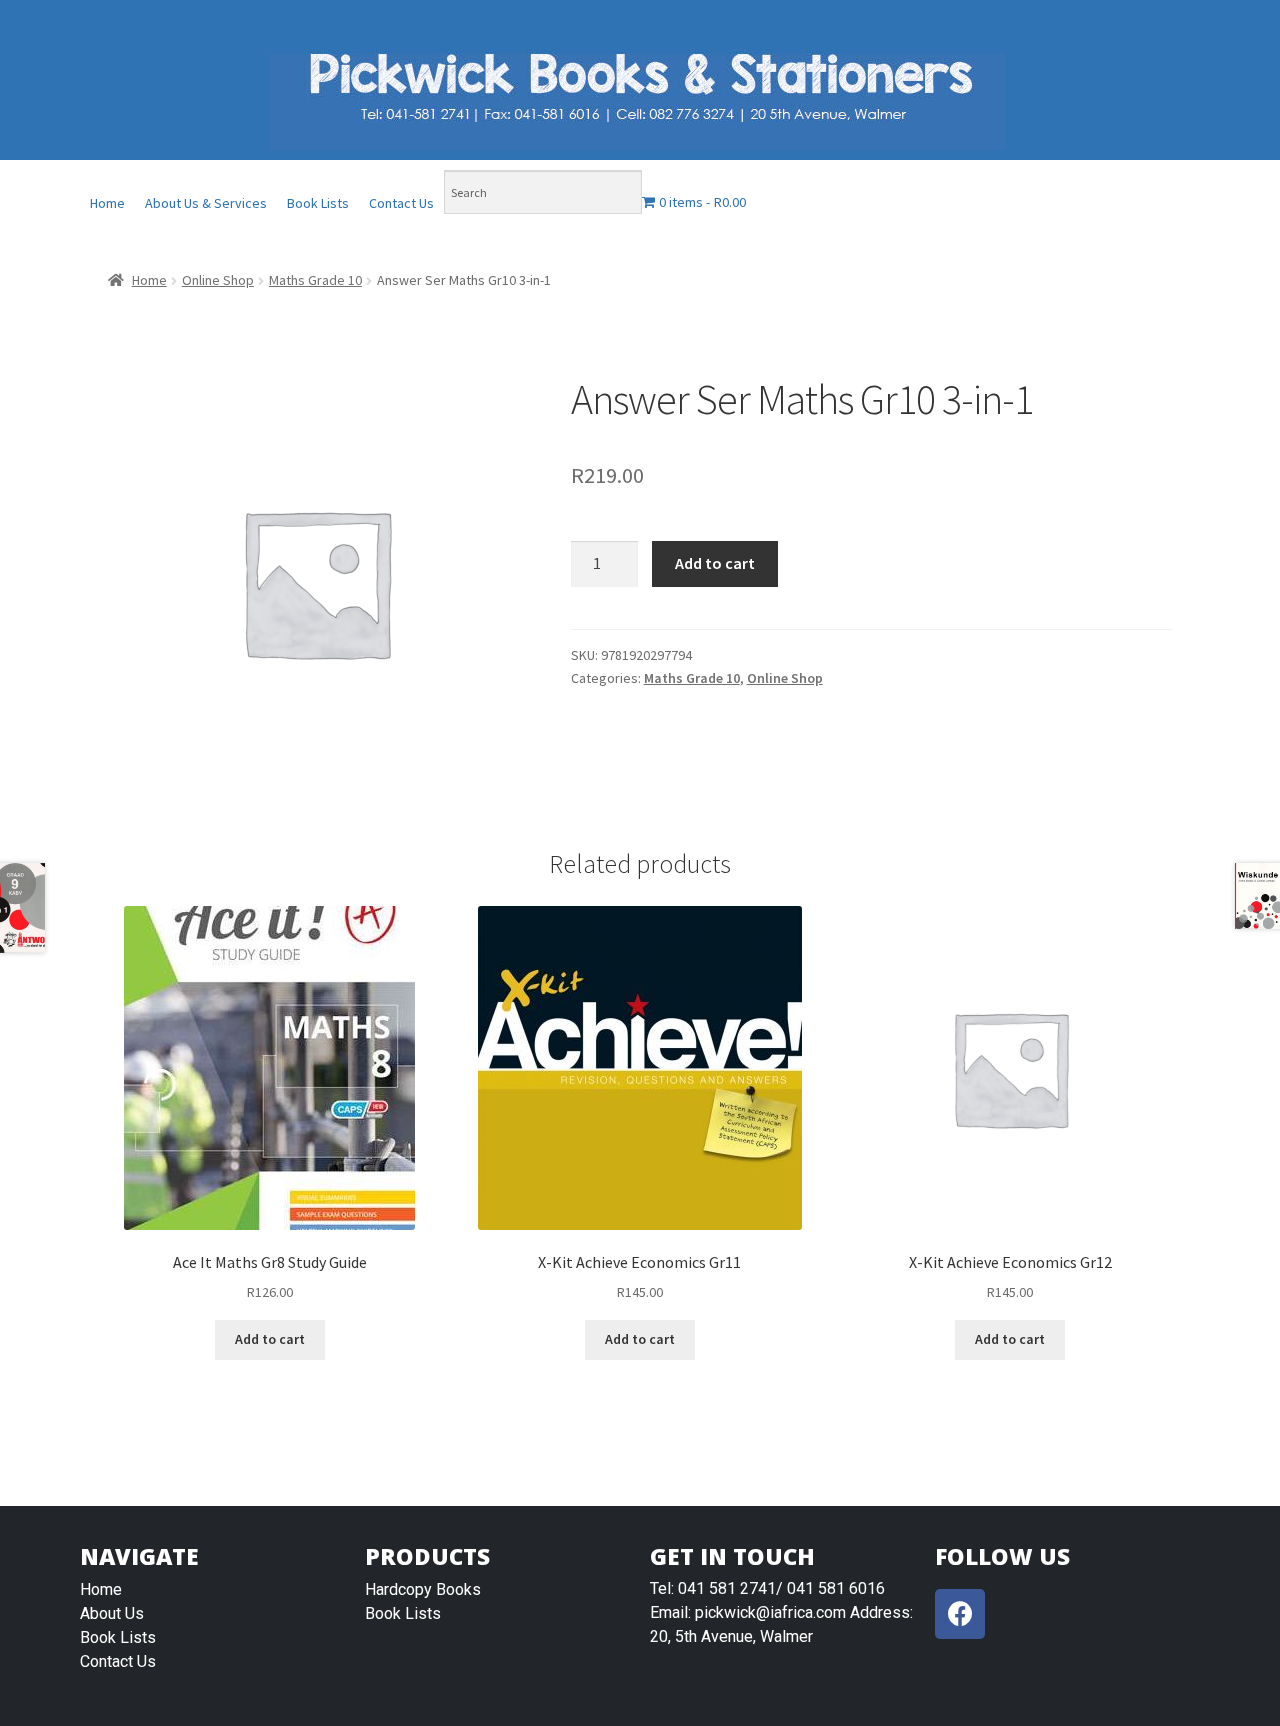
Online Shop (218, 280)
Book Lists (318, 203)
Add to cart (715, 563)
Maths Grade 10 (315, 280)
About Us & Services (206, 203)
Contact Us (401, 203)
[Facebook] (960, 1614)
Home (107, 203)
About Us (112, 1613)
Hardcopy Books (423, 1589)
